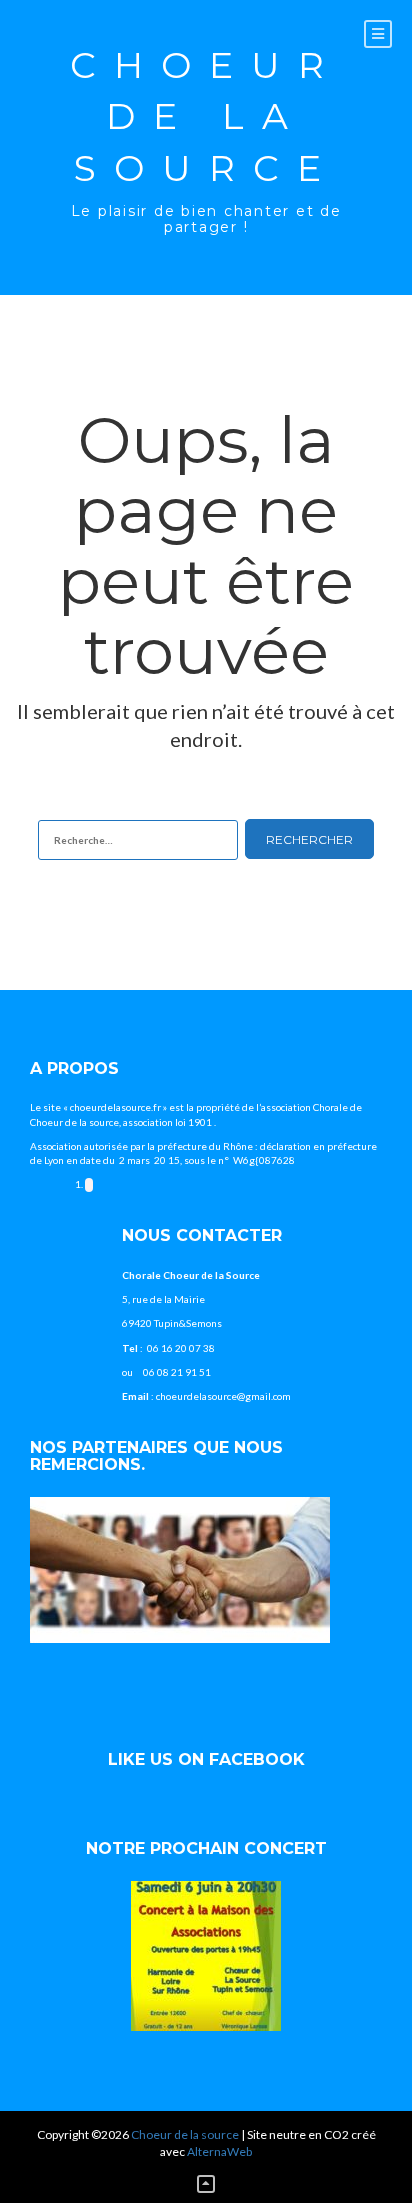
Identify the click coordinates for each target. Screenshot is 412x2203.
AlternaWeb (219, 2151)
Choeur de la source (206, 116)
